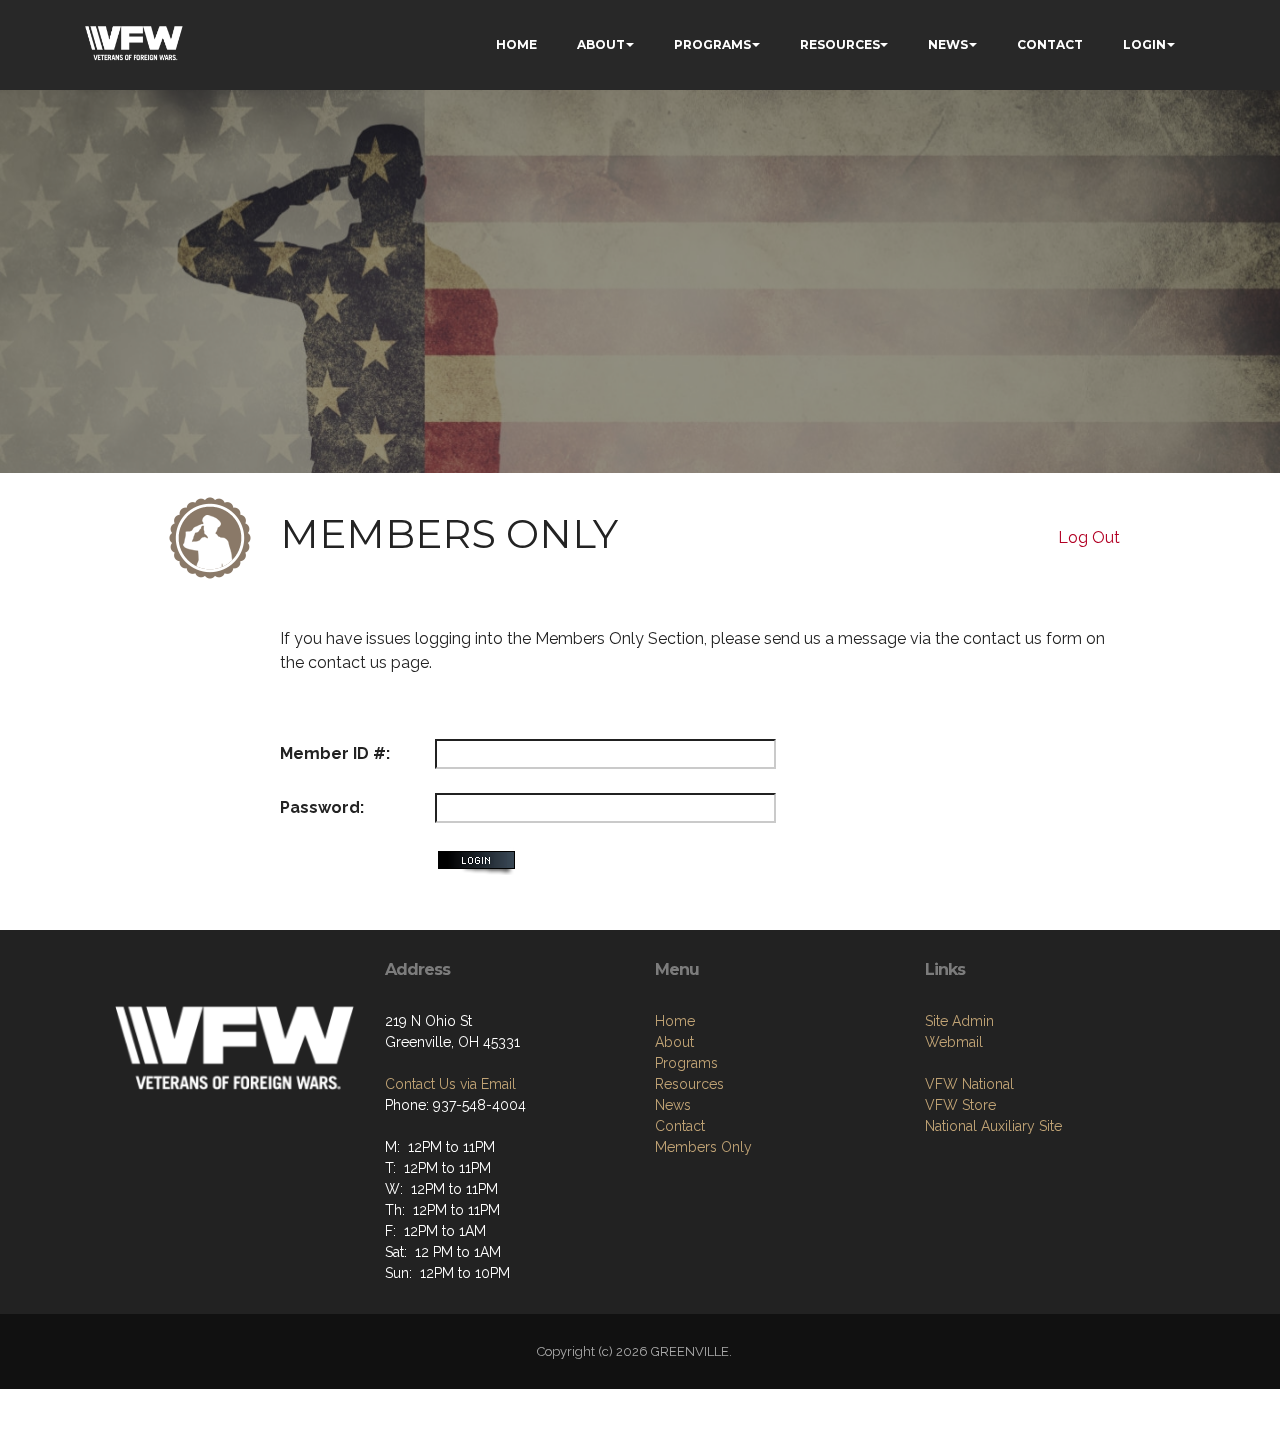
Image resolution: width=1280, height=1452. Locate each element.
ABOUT (601, 44)
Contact (680, 1126)
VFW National (969, 1084)
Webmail (954, 1042)
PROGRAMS (712, 44)
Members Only (703, 1147)
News (673, 1105)
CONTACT (1050, 44)
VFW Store (960, 1105)
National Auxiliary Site (993, 1126)
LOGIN (1144, 44)
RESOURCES (840, 44)
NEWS (948, 44)
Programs (686, 1063)
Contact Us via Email (450, 1084)
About (674, 1042)
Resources (689, 1084)
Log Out (1089, 537)
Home (675, 1021)
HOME (516, 44)
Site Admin (959, 1021)
